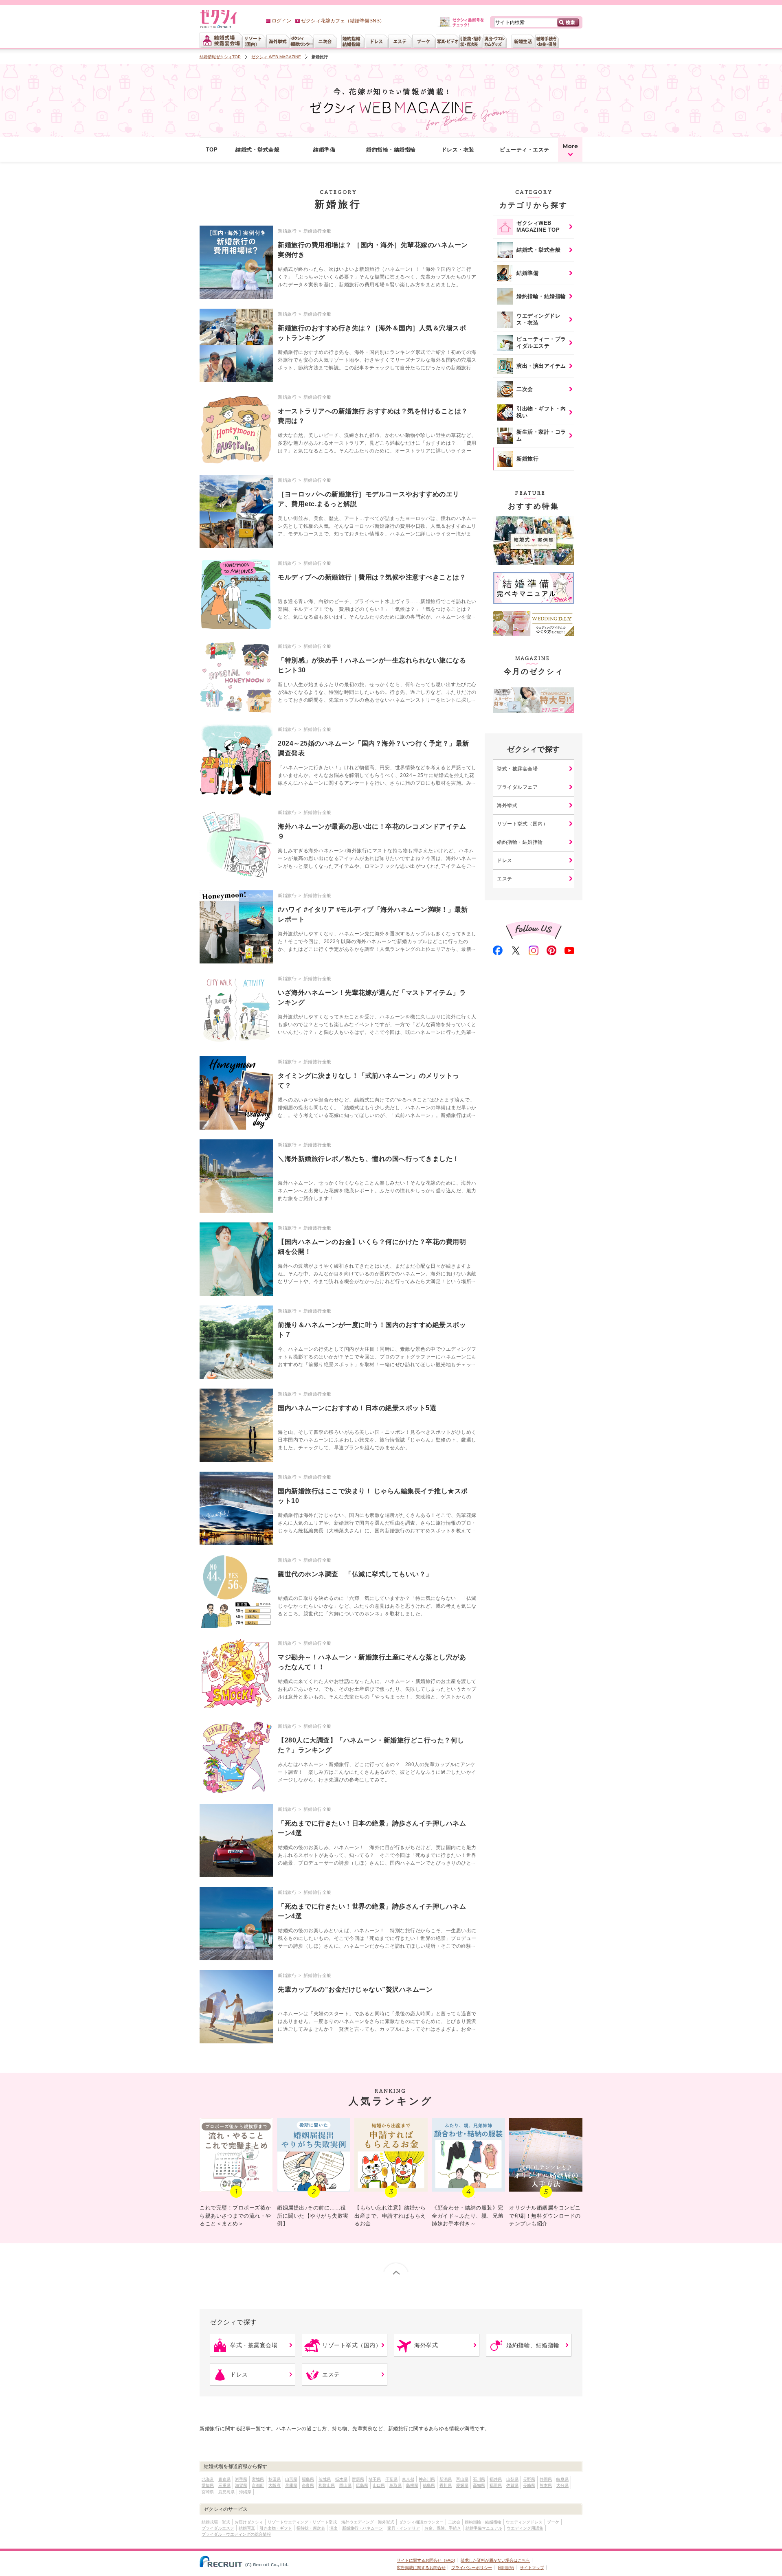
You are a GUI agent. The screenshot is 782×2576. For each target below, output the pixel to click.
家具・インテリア (404, 2528)
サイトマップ (532, 2568)
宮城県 (258, 2479)
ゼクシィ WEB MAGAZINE (276, 57)
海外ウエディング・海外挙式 (368, 2522)
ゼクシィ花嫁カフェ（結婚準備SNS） (343, 21)
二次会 (454, 2522)
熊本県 (546, 2485)
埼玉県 (375, 2479)
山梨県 (512, 2479)
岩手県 (241, 2479)
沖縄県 (245, 2492)
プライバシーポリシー (472, 2568)
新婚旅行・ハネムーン (362, 2528)
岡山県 (345, 2485)
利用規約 (506, 2568)
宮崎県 (208, 2492)
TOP (212, 150)
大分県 (562, 2485)
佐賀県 (512, 2485)
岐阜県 (562, 2479)
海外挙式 (507, 805)
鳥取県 (395, 2485)
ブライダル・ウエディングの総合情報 (236, 2534)
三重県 (224, 2485)
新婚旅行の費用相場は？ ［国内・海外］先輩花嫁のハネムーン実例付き (373, 250)
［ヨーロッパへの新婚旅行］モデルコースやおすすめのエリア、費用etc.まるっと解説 (369, 499)
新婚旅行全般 (317, 231)
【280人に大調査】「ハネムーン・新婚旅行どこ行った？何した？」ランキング (371, 1745)
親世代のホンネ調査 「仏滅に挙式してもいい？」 (355, 1574)
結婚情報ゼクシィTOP (220, 57)
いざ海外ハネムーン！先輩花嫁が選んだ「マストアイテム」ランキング (372, 997)
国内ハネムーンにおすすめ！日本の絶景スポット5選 (357, 1408)
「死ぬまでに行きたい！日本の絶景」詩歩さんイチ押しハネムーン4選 (372, 1828)
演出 (334, 2528)
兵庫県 (291, 2485)
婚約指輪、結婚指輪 (533, 2345)
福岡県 (496, 2485)
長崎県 (529, 2485)
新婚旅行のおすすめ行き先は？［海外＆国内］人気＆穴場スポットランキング (372, 333)
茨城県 (325, 2479)
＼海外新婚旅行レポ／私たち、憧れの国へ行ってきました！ (369, 1159)
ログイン (281, 21)
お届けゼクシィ (249, 2522)
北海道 (208, 2479)
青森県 (224, 2479)
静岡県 (546, 2479)
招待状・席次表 (311, 2528)
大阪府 (275, 2485)
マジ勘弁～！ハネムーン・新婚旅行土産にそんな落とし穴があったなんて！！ (372, 1662)
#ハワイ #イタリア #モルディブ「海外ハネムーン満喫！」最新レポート (373, 914)
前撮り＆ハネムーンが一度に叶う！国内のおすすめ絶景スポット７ (372, 1330)
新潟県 (446, 2479)
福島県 (308, 2479)
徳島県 (429, 2485)
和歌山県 (327, 2485)
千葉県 (391, 2479)
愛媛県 (462, 2485)
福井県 (496, 2479)
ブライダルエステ (218, 2528)
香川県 (446, 2485)
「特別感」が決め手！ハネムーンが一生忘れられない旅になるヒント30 (372, 665)
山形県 (291, 2479)
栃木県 (341, 2479)
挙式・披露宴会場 (517, 769)
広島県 (362, 2485)
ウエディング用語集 (525, 2528)
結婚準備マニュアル (484, 2528)
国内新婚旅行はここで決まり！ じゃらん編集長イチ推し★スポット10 (373, 1496)
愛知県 (208, 2485)
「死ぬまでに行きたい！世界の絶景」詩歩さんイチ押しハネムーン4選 (372, 1911)
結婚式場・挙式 (216, 2522)
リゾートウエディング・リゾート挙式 (302, 2522)
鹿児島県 (226, 2492)
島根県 (412, 2485)
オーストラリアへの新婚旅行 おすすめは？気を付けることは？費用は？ (373, 416)
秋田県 (275, 2479)
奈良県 (308, 2485)
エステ (505, 879)
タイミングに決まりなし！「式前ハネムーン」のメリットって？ (369, 1081)
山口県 (379, 2485)
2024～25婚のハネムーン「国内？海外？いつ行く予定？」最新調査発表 (373, 748)
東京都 (408, 2479)
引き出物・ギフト (276, 2528)
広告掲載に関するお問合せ (421, 2568)
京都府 (258, 2485)
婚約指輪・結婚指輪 (391, 150)
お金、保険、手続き (443, 2528)
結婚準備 (324, 150)
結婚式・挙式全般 (257, 150)
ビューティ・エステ (525, 150)
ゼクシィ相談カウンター (421, 2522)
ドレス (505, 860)
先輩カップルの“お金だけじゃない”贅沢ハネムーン (355, 1989)
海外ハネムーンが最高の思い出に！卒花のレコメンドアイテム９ (372, 831)
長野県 (529, 2479)
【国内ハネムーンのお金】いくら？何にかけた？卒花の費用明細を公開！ (372, 1247)
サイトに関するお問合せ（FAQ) (426, 2560)
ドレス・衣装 (458, 150)
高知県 (479, 2485)
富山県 (462, 2479)
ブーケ (553, 2522)
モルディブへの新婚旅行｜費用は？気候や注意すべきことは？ (372, 577)
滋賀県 (241, 2485)
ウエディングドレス (524, 2522)
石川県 (479, 2479)
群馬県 (358, 2479)
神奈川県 (427, 2479)
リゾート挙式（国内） (522, 824)
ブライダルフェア (517, 787)
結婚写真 (247, 2528)
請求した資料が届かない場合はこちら (495, 2560)
